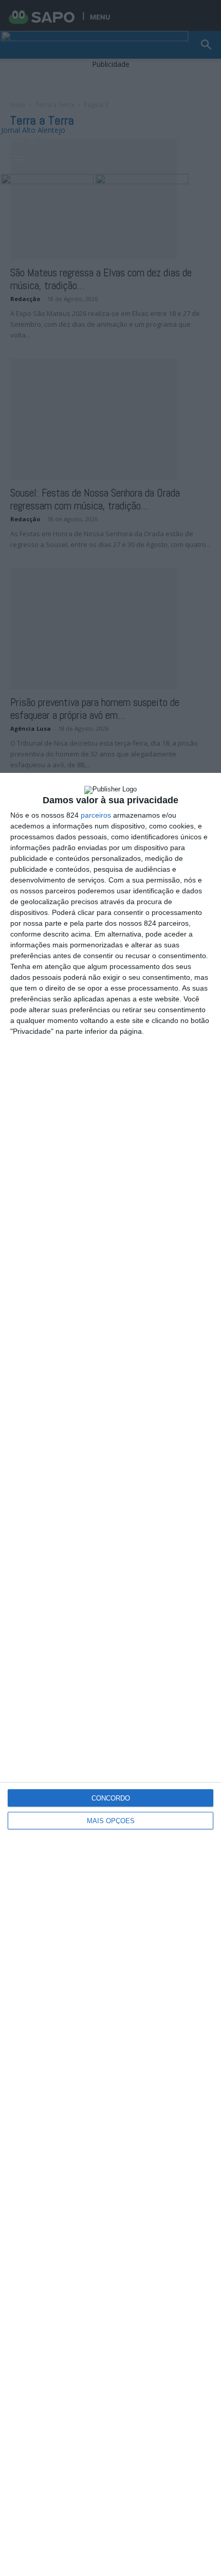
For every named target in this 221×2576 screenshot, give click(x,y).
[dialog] (110, 1674)
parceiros (96, 815)
